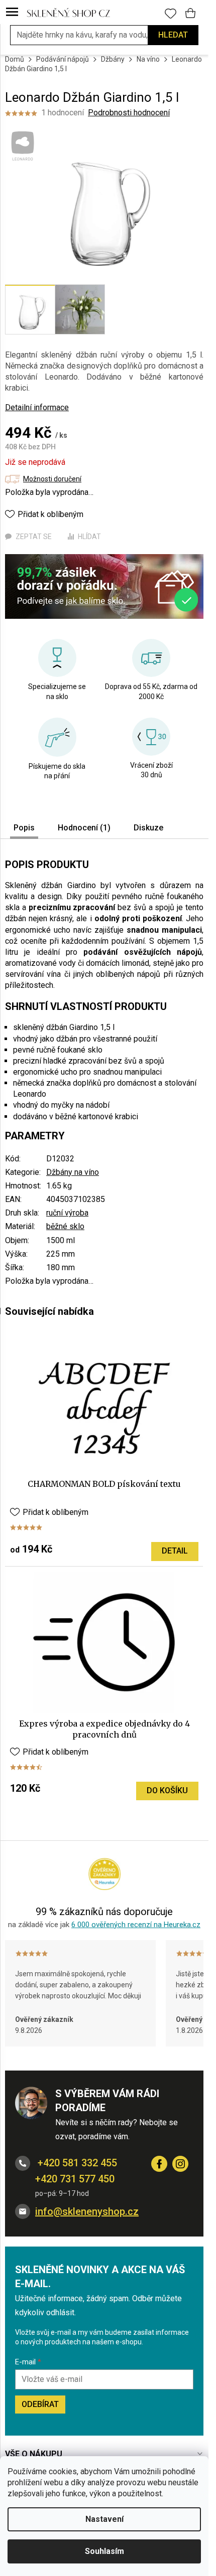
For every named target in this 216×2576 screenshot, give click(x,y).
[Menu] (12, 13)
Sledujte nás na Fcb (159, 2164)
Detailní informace (37, 407)
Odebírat (40, 2404)
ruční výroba (67, 1213)
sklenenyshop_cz (180, 2164)
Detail (175, 1551)
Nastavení (104, 2519)
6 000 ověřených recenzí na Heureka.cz (136, 1925)
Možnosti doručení (52, 479)
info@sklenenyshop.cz (87, 2211)
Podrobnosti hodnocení (129, 113)
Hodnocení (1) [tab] (84, 828)
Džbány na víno (73, 1172)
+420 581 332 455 (76, 2163)
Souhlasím (104, 2551)
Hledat (173, 35)
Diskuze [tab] (148, 828)
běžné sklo (65, 1226)
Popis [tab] (24, 828)
